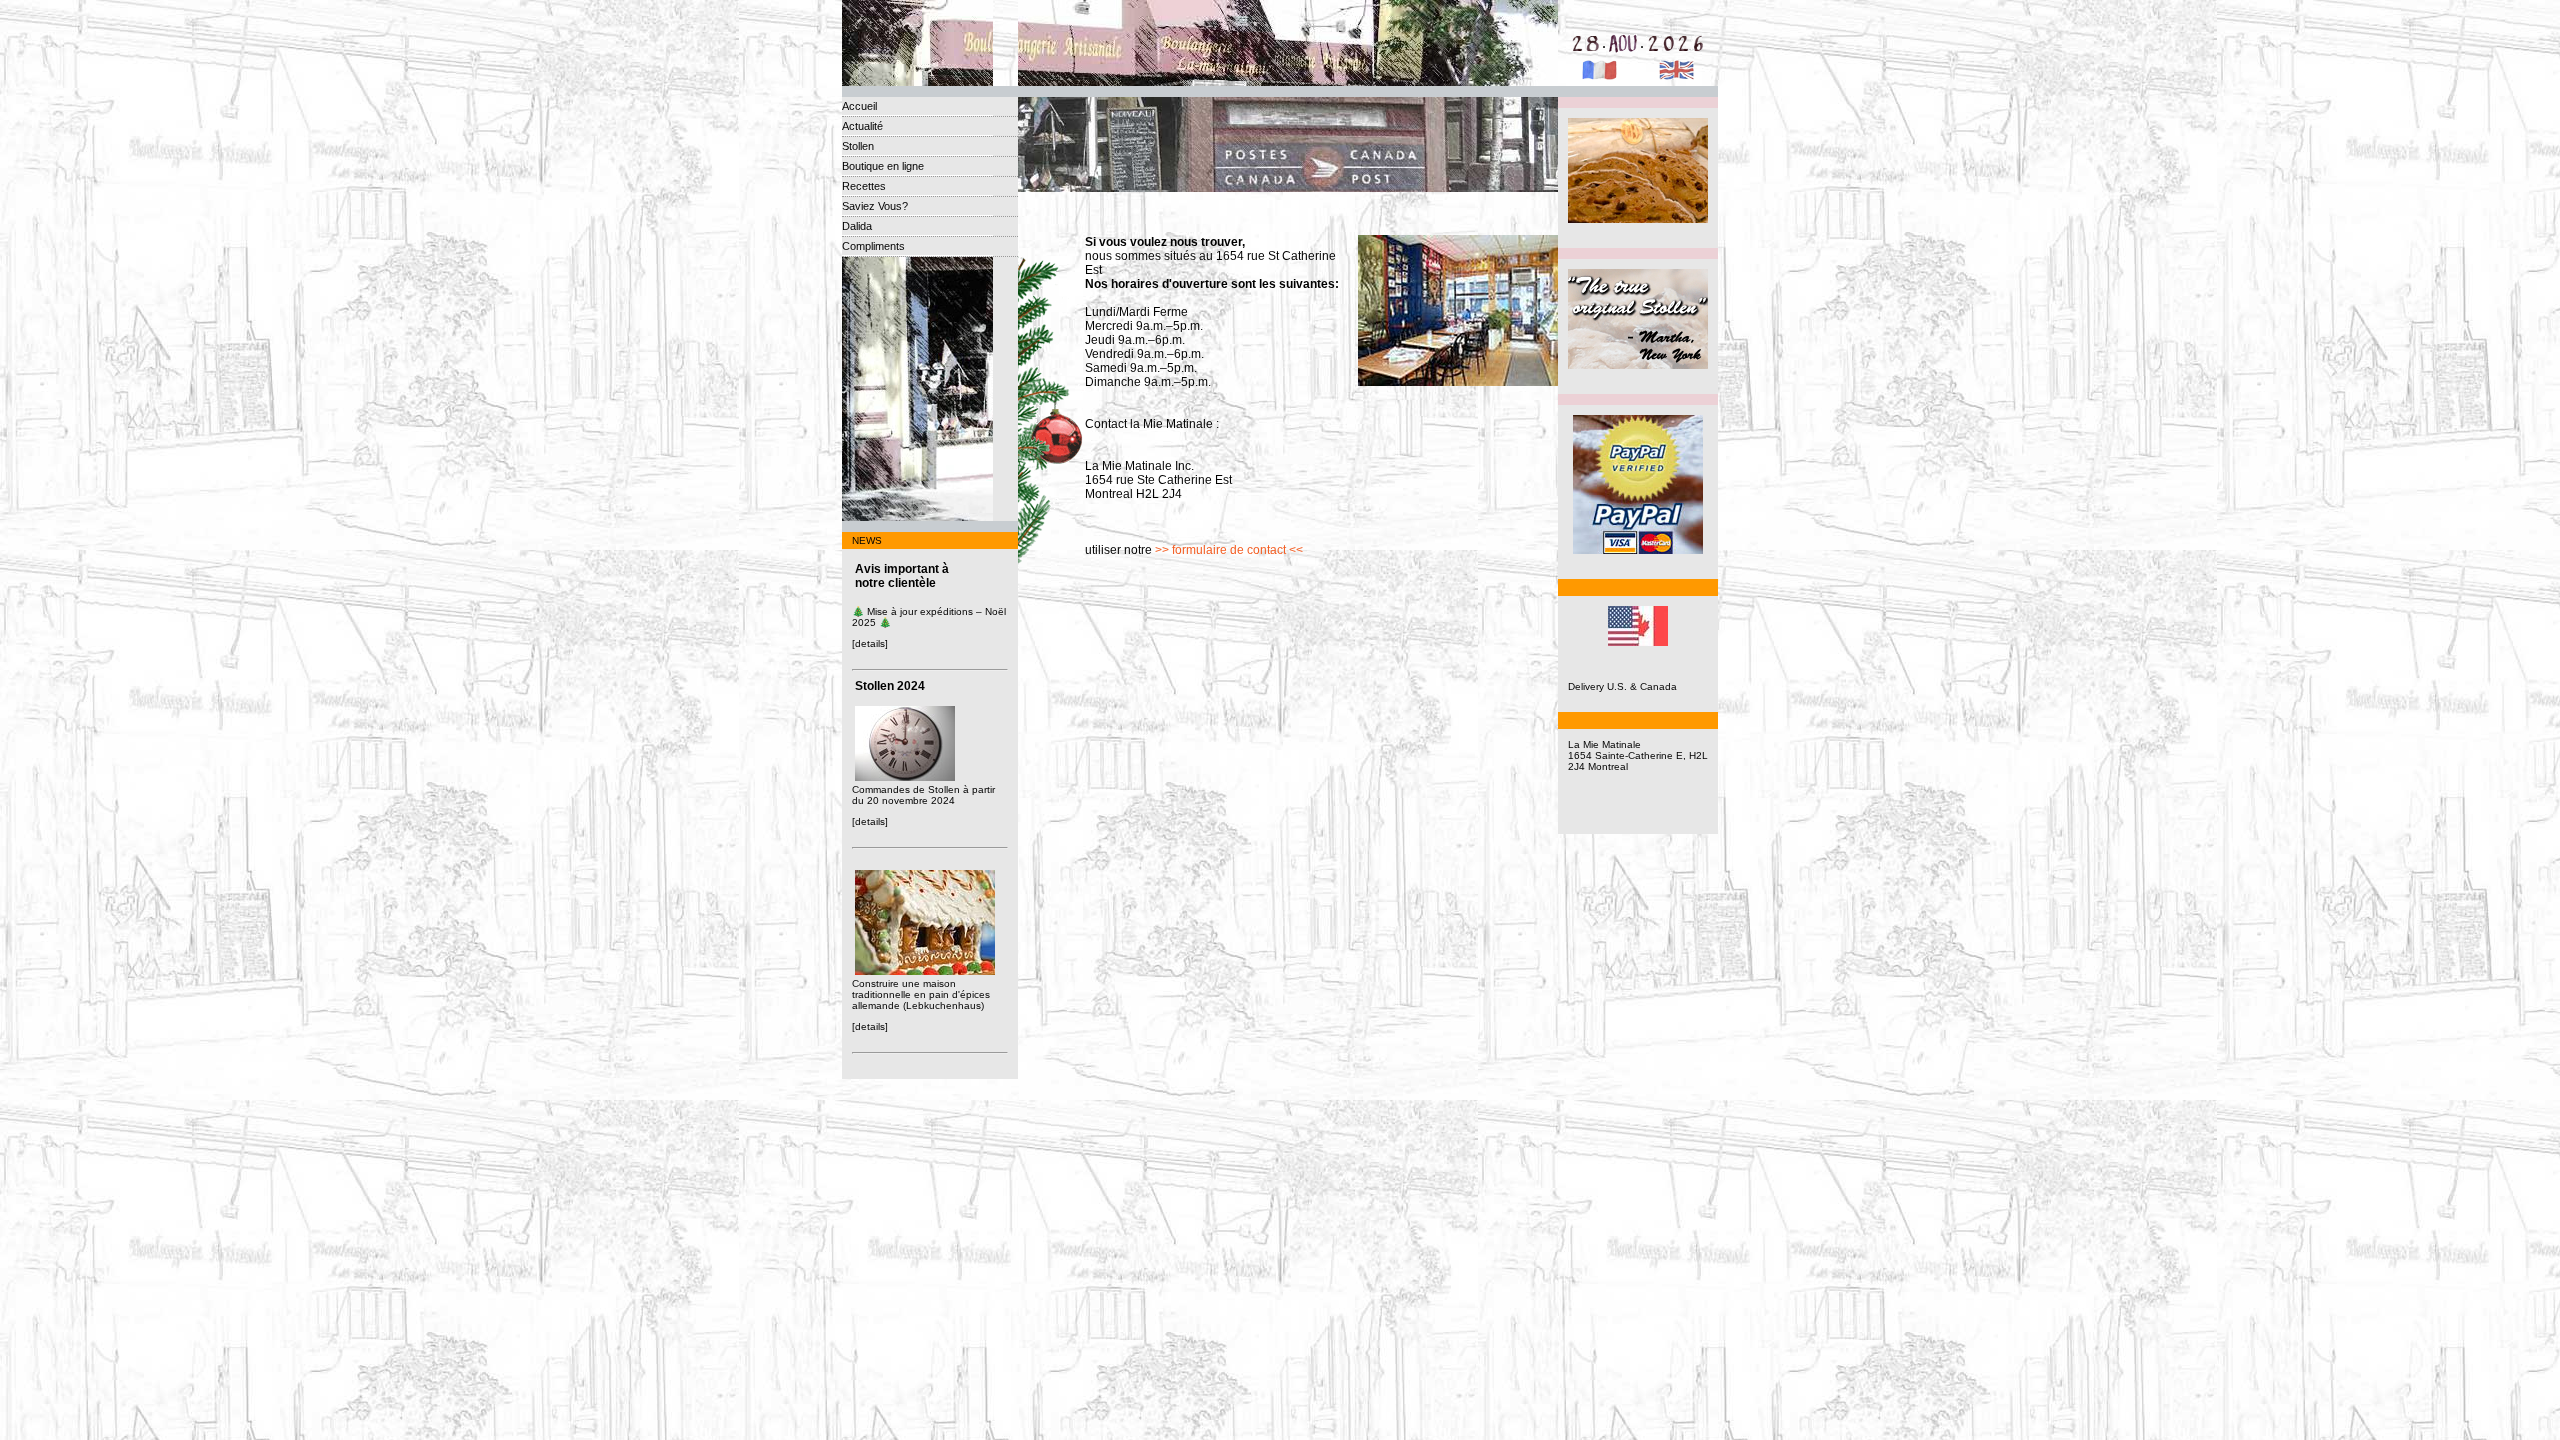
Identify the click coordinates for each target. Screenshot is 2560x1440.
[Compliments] (1638, 365)
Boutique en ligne (883, 166)
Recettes (864, 186)
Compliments (873, 246)
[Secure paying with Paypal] (1638, 550)
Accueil (859, 106)
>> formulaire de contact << (1229, 550)
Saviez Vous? (875, 206)
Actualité (862, 126)
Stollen (858, 146)
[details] (870, 643)
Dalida (857, 226)
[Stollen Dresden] (1638, 219)
